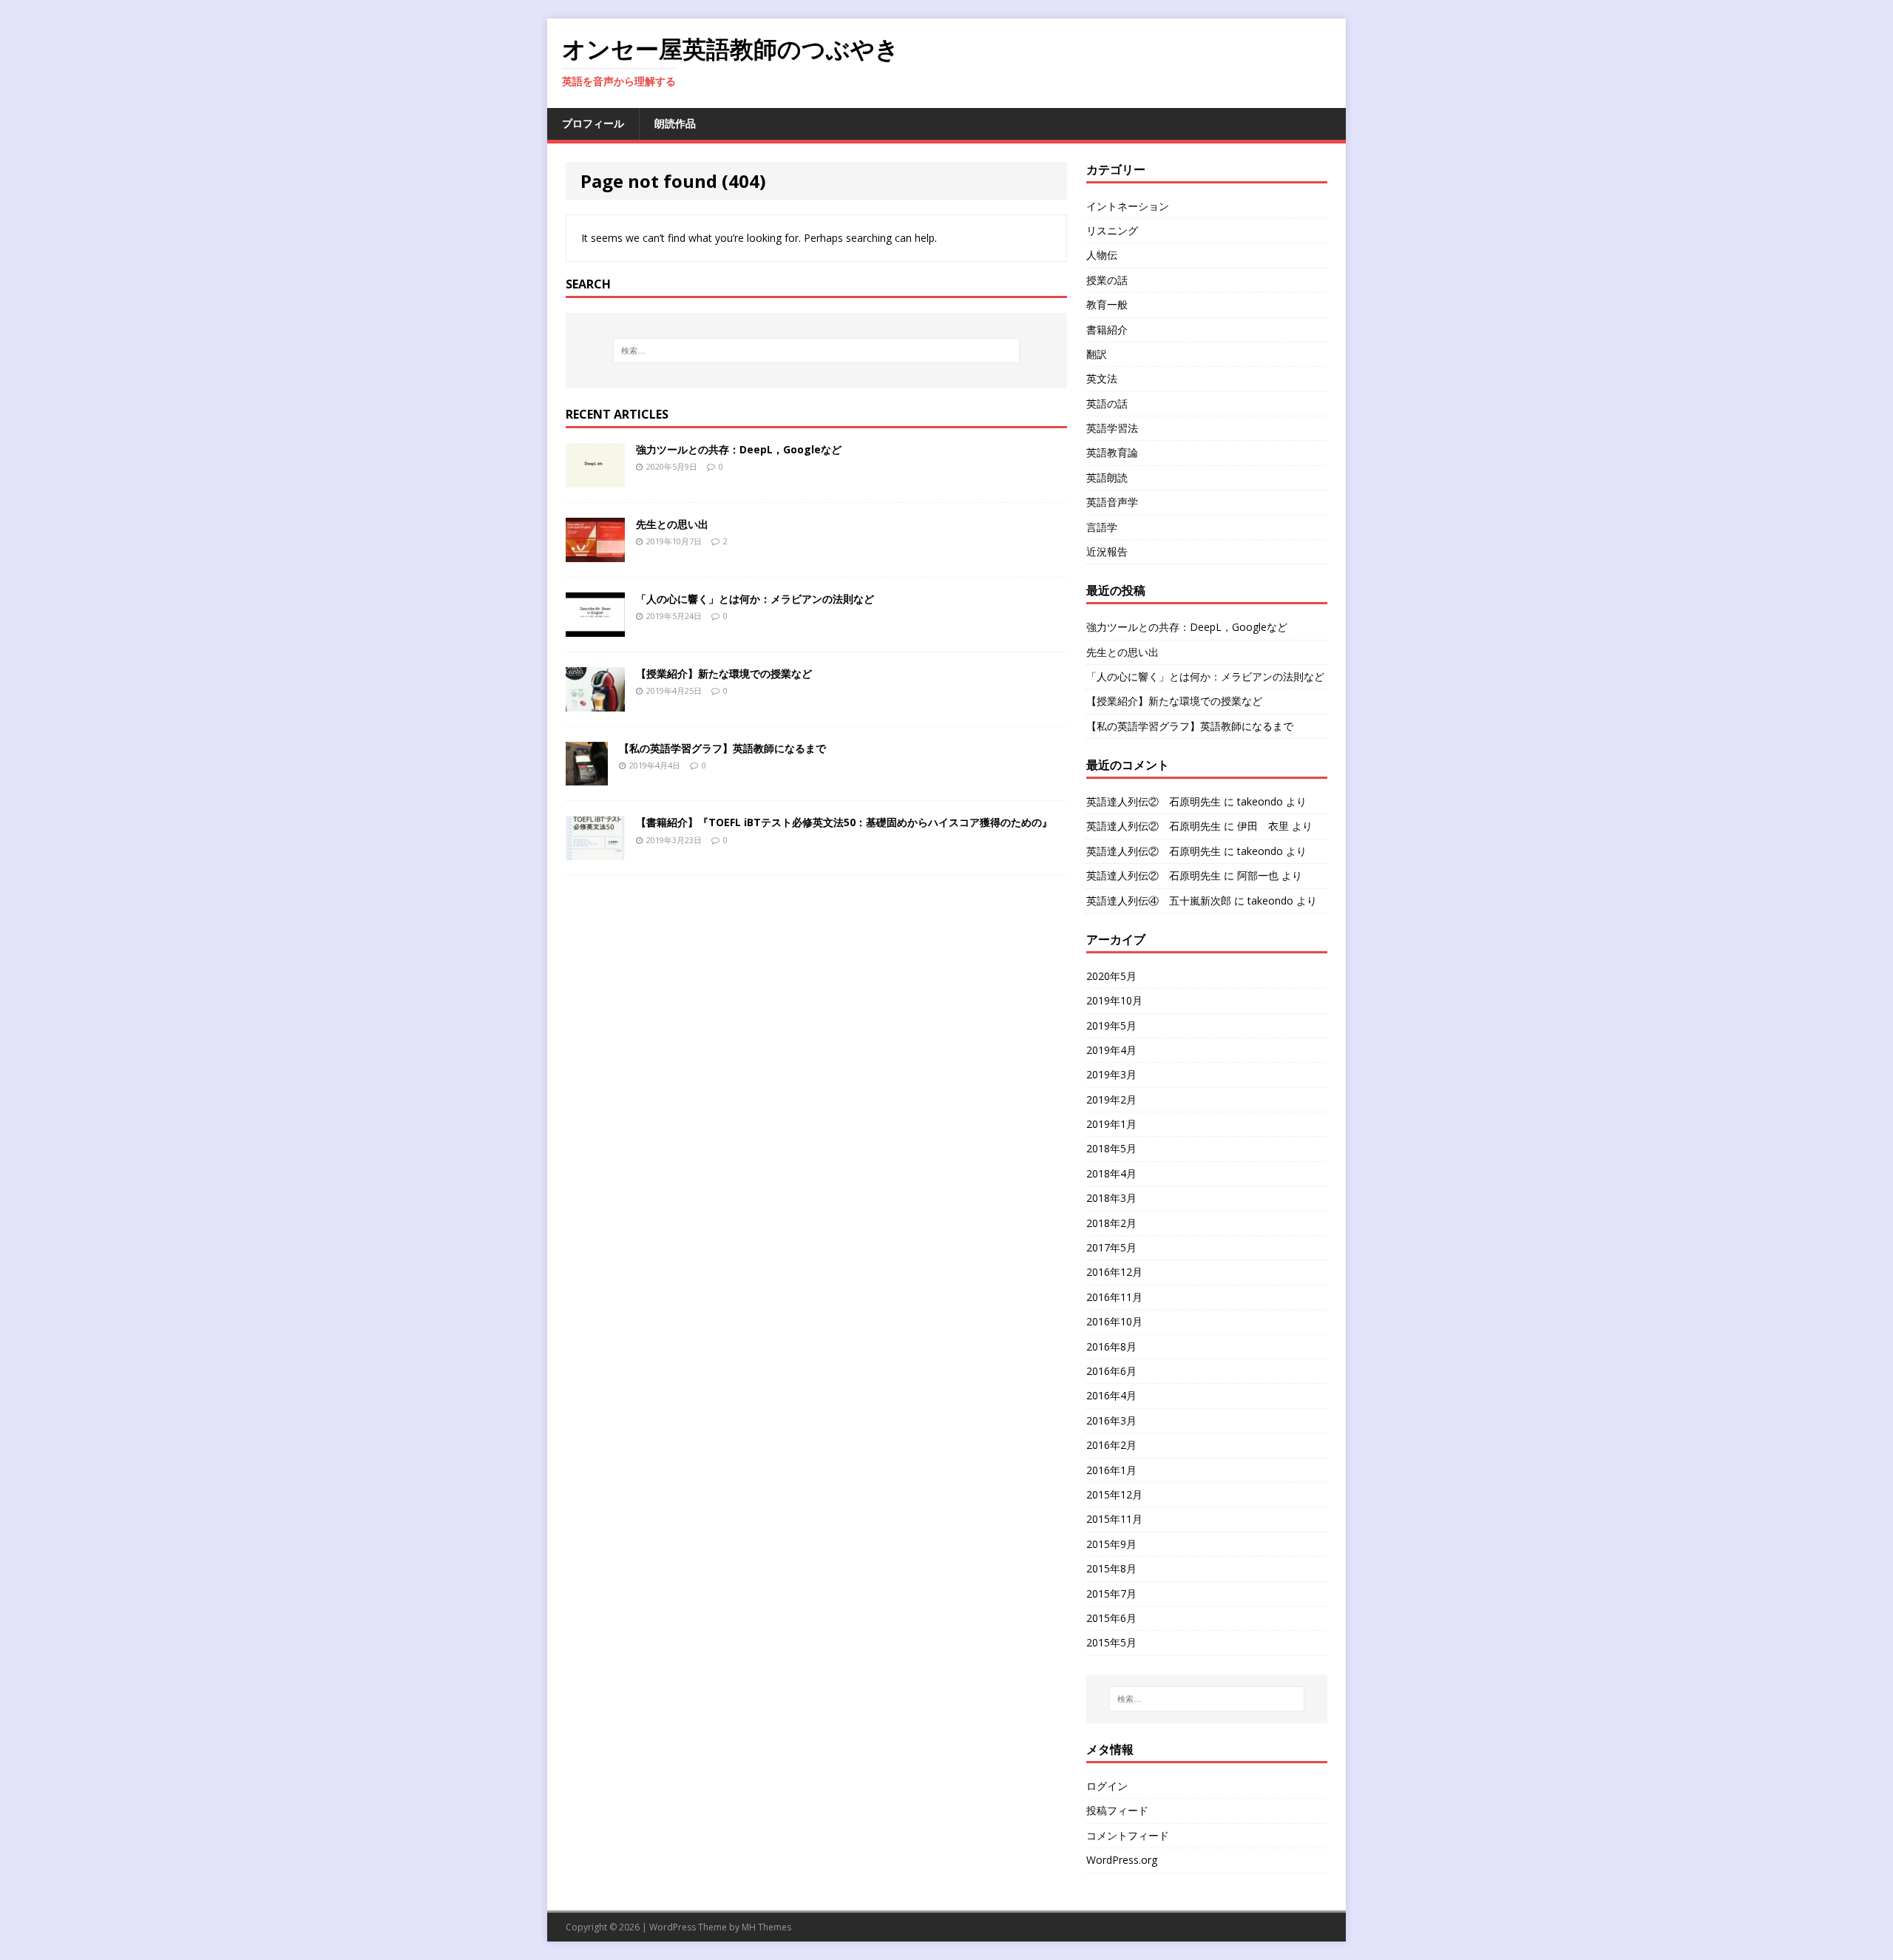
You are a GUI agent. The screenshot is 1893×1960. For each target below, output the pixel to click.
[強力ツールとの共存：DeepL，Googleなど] (595, 478)
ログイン (1107, 1786)
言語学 (1102, 527)
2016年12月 (1114, 1272)
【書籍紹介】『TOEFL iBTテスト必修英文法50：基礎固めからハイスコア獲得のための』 (844, 822)
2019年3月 (1111, 1074)
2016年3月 (1111, 1420)
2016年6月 (1111, 1371)
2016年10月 (1114, 1321)
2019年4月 (1111, 1050)
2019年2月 (1111, 1099)
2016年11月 (1114, 1297)
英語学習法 (1112, 428)
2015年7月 (1111, 1594)
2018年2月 (1111, 1223)
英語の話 (1107, 403)
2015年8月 (1111, 1568)
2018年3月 (1111, 1198)
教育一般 (1107, 304)
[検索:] (816, 351)
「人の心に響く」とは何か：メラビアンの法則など (755, 599)
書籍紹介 (1107, 330)
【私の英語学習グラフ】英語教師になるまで (722, 748)
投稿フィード (1117, 1810)
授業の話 (1107, 280)
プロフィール (593, 123)
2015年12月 (1114, 1494)
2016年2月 (1111, 1445)
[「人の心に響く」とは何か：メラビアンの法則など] (595, 628)
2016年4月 (1111, 1395)
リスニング (1112, 230)
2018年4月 (1111, 1173)
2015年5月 (1111, 1642)
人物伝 (1102, 255)
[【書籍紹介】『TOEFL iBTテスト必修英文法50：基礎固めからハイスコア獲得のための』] (595, 852)
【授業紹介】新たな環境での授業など (724, 673)
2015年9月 (1111, 1544)
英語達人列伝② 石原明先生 (1154, 801)
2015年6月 (1111, 1618)
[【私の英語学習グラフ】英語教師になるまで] (587, 777)
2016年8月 (1111, 1346)
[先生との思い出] (595, 553)
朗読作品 (675, 123)
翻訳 (1097, 354)
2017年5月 (1111, 1247)
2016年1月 (1111, 1470)
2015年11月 (1114, 1519)
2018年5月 (1111, 1148)
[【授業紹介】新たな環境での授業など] (595, 702)
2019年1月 (1111, 1124)
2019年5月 (1111, 1025)
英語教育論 (1112, 452)
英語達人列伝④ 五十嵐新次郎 (1159, 900)
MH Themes (766, 1927)
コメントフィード (1128, 1835)
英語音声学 (1112, 502)
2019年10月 (1114, 1000)
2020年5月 (1111, 976)
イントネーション (1128, 206)
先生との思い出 (672, 524)
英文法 (1102, 378)
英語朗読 (1107, 477)
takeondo (1260, 801)
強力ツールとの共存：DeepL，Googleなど (739, 449)
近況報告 (1107, 551)
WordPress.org (1122, 1860)
